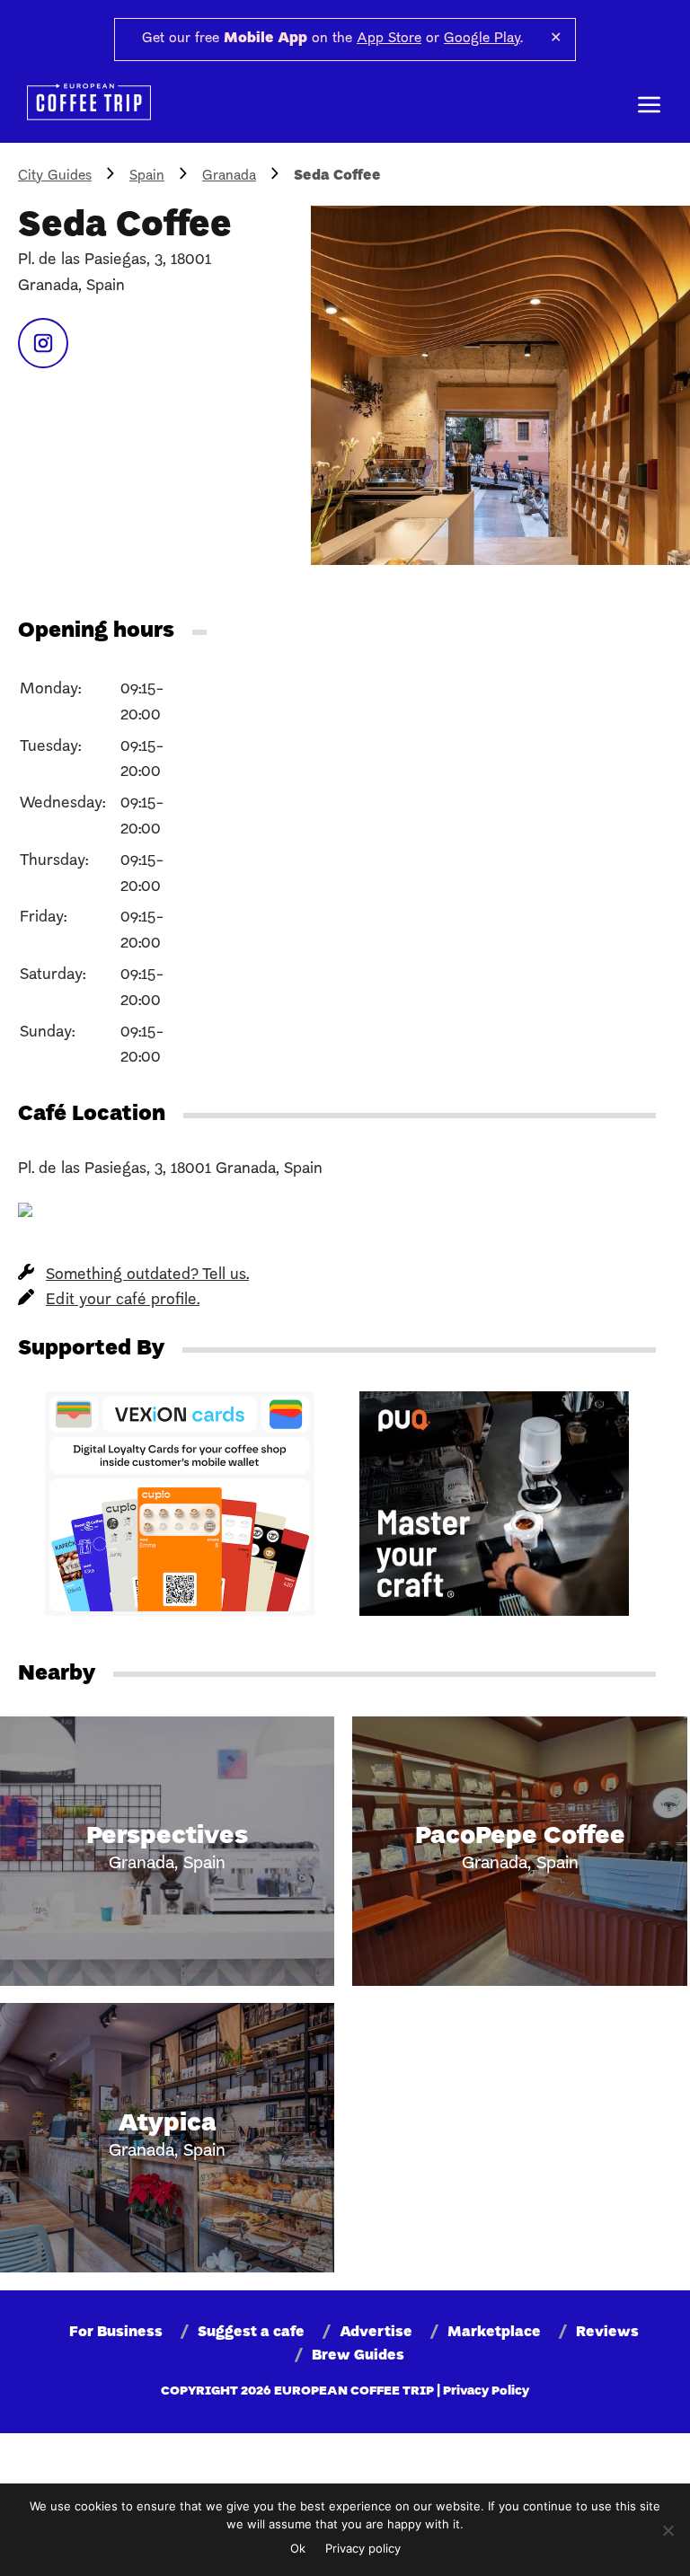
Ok (298, 2548)
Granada (229, 176)
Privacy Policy (486, 2391)
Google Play (482, 39)
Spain (147, 176)
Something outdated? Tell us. (147, 1275)
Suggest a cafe (251, 2333)
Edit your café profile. (123, 1300)
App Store (389, 39)
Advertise (376, 2333)
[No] (668, 2530)
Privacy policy (363, 2548)
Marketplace (494, 2333)
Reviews (607, 2333)
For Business (116, 2333)
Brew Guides (358, 2356)
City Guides (55, 176)
